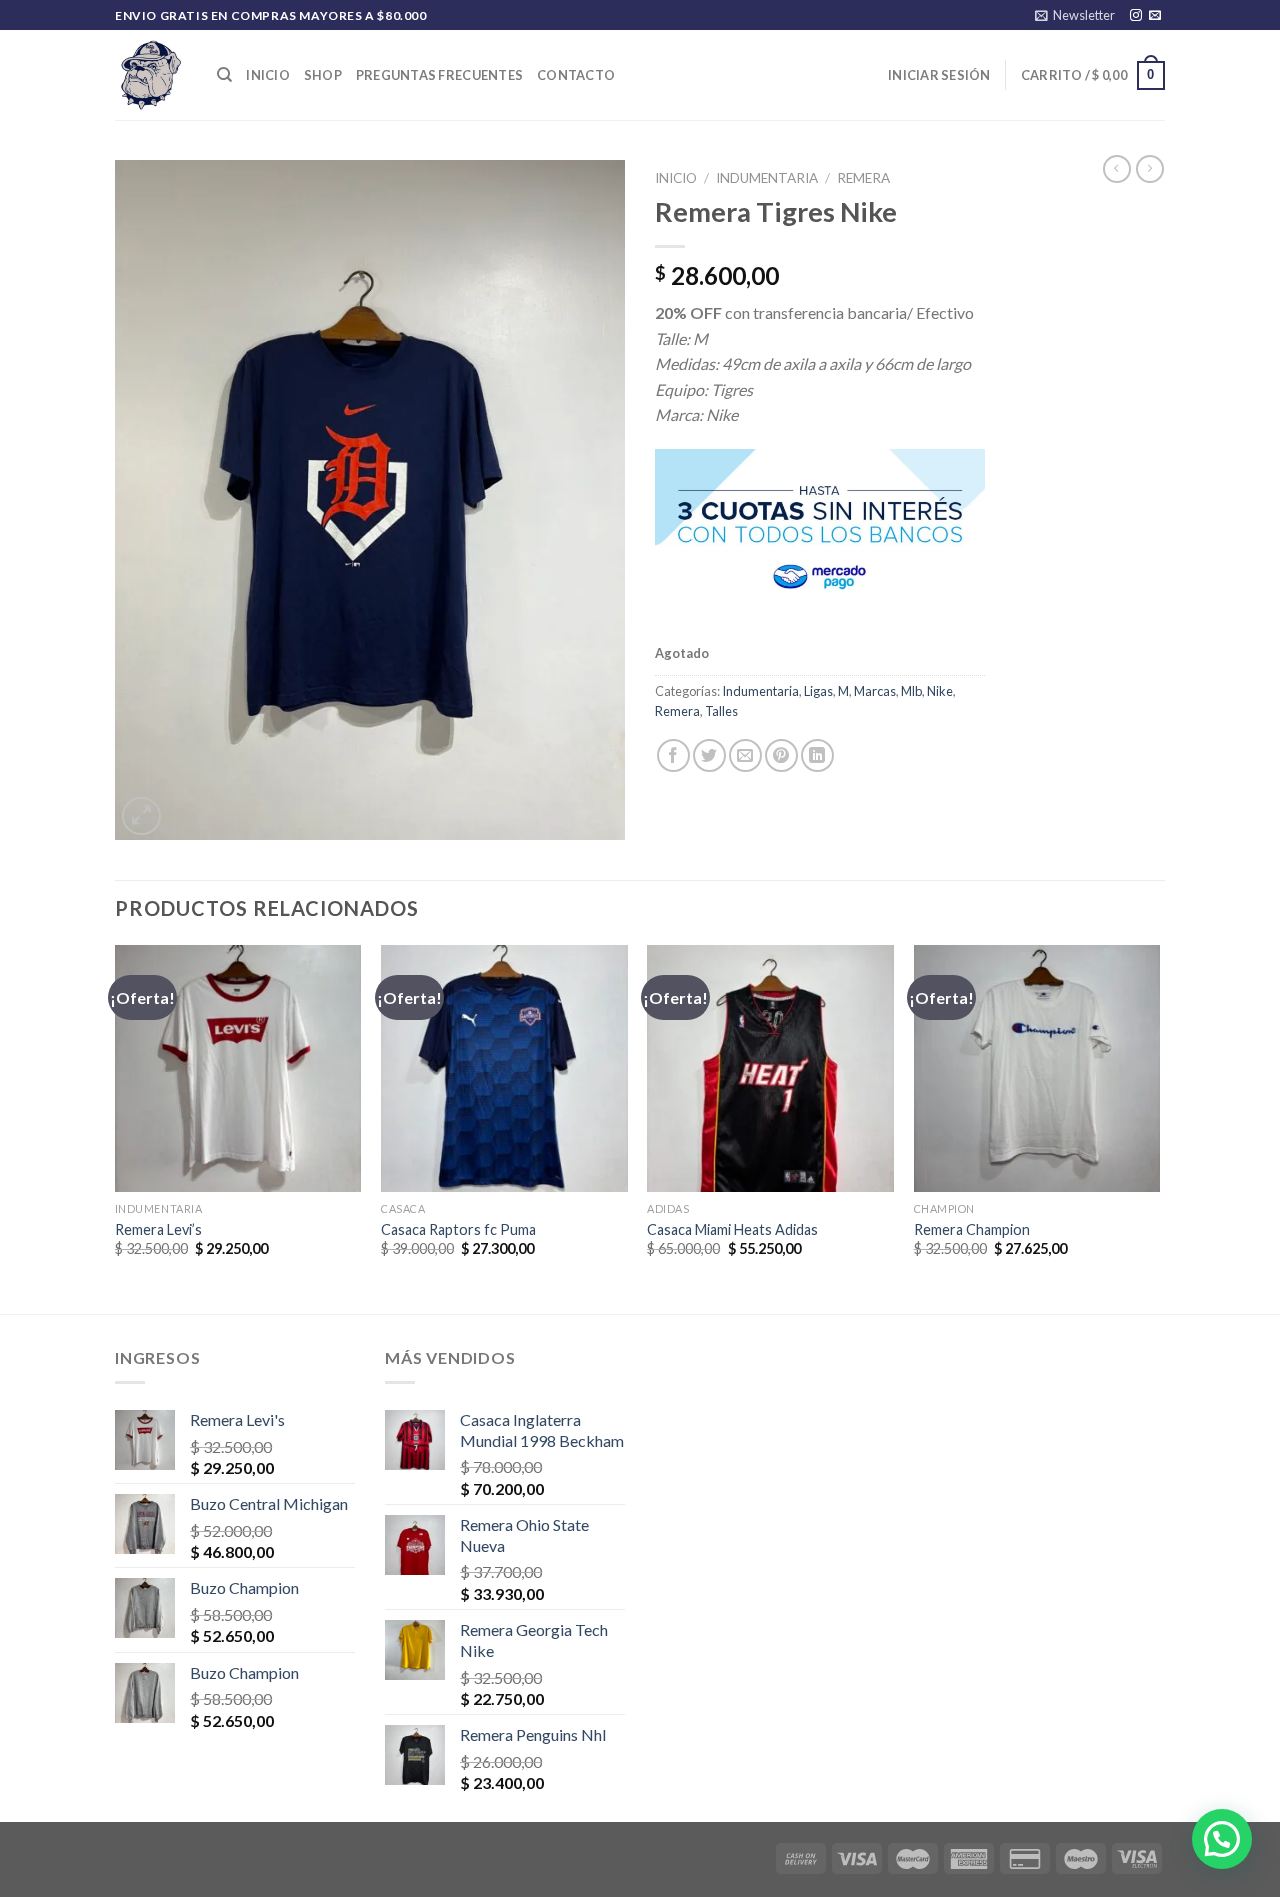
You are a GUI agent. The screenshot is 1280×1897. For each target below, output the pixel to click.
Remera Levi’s (158, 1229)
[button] (1222, 1839)
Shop (323, 75)
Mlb (911, 691)
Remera (863, 178)
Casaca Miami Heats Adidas (732, 1229)
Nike (940, 691)
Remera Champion (972, 1229)
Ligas (818, 691)
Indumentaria (767, 178)
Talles (721, 711)
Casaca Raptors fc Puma (458, 1229)
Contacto (576, 75)
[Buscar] (224, 75)
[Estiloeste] (151, 75)
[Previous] (116, 1127)
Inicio (268, 75)
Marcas (875, 691)
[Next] (1159, 1127)
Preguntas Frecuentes (439, 75)
